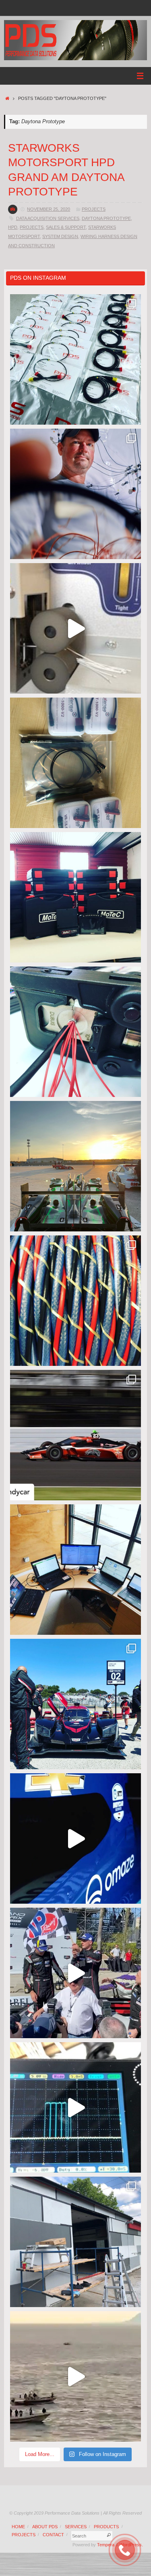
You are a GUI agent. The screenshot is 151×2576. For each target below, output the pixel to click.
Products (106, 2527)
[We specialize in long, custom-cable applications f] (75, 1301)
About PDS (45, 2527)
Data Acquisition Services (48, 218)
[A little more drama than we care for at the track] (75, 1435)
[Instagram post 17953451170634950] (75, 2376)
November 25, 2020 (49, 209)
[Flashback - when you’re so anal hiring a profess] (75, 2242)
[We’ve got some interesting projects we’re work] (75, 897)
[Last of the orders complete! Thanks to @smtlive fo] (75, 359)
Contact (53, 2535)
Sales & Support (66, 227)
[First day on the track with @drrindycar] (75, 1838)
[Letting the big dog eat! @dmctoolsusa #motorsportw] (75, 1032)
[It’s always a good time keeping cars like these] (75, 1166)
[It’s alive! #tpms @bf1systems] (75, 2107)
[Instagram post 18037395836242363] (75, 494)
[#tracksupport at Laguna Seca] (75, 1704)
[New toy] (75, 628)
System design (60, 236)
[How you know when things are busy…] (75, 1570)
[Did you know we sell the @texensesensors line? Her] (75, 763)
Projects (94, 209)
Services (76, 2527)
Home (18, 2527)
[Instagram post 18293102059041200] (75, 1973)
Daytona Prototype (106, 218)
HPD (13, 227)
